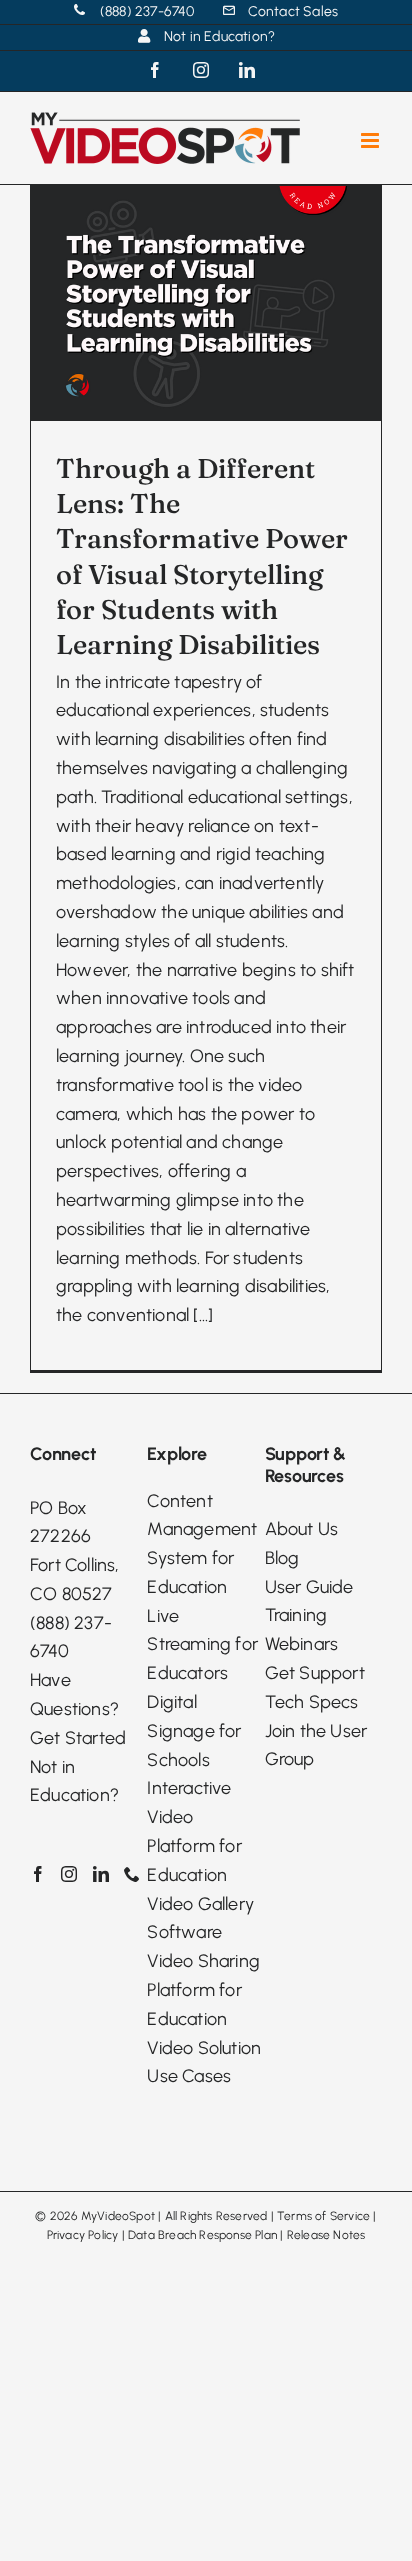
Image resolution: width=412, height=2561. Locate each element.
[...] (203, 1315)
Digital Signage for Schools (194, 1731)
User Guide (309, 1587)
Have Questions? (74, 1694)
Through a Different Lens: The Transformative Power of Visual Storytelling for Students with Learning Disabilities (202, 556)
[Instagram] (69, 1874)
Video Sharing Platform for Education (203, 1990)
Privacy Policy (83, 2235)
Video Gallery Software (200, 1918)
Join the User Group (316, 1745)
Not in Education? (74, 1781)
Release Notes (326, 2235)
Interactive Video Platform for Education (194, 1831)
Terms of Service (323, 2216)
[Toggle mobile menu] (371, 140)
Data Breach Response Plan (202, 2235)
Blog (282, 1558)
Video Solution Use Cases (204, 2062)
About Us (302, 1529)
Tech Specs (312, 1702)
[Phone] (132, 1874)
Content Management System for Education (202, 1544)
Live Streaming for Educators (202, 1645)
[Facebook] (38, 1874)
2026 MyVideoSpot (102, 2216)
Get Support (315, 1673)
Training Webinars (302, 1629)
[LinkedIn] (101, 1874)
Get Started (78, 1738)
